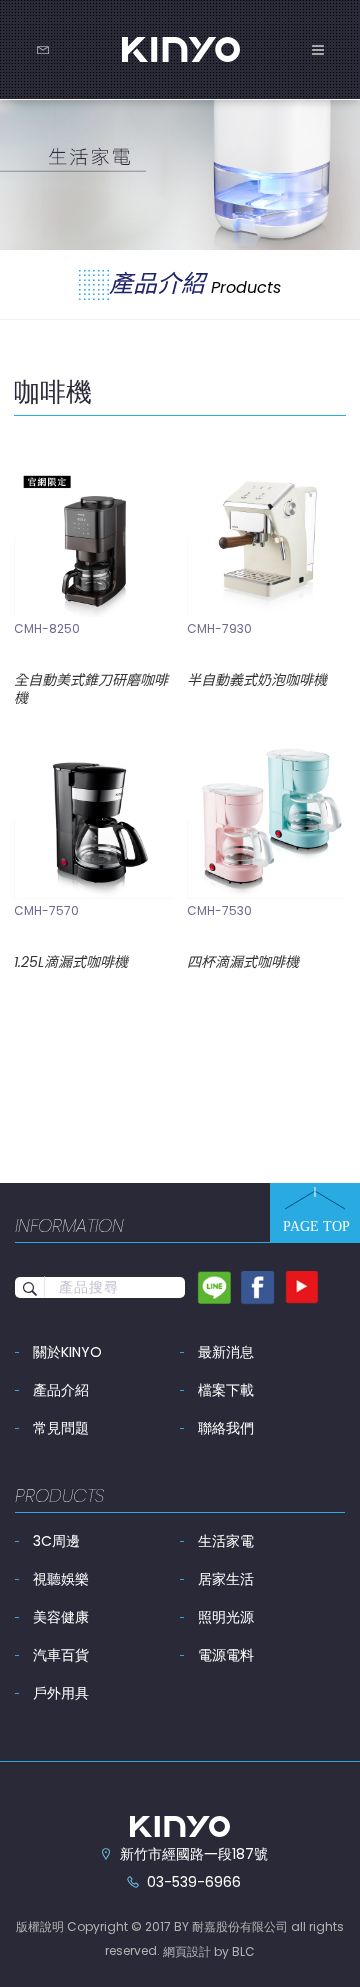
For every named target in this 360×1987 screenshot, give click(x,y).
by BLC (234, 1951)
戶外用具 (61, 1693)
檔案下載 (226, 1390)
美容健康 (61, 1617)
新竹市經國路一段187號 (194, 1854)
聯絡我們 (226, 1428)
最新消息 (226, 1352)
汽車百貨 (61, 1655)
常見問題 (61, 1428)
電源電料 (226, 1655)
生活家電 (226, 1541)
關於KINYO (67, 1352)
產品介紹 (61, 1390)
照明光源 (226, 1617)
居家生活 (226, 1579)
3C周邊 (56, 1541)
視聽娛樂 (61, 1579)
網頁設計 (187, 1951)
